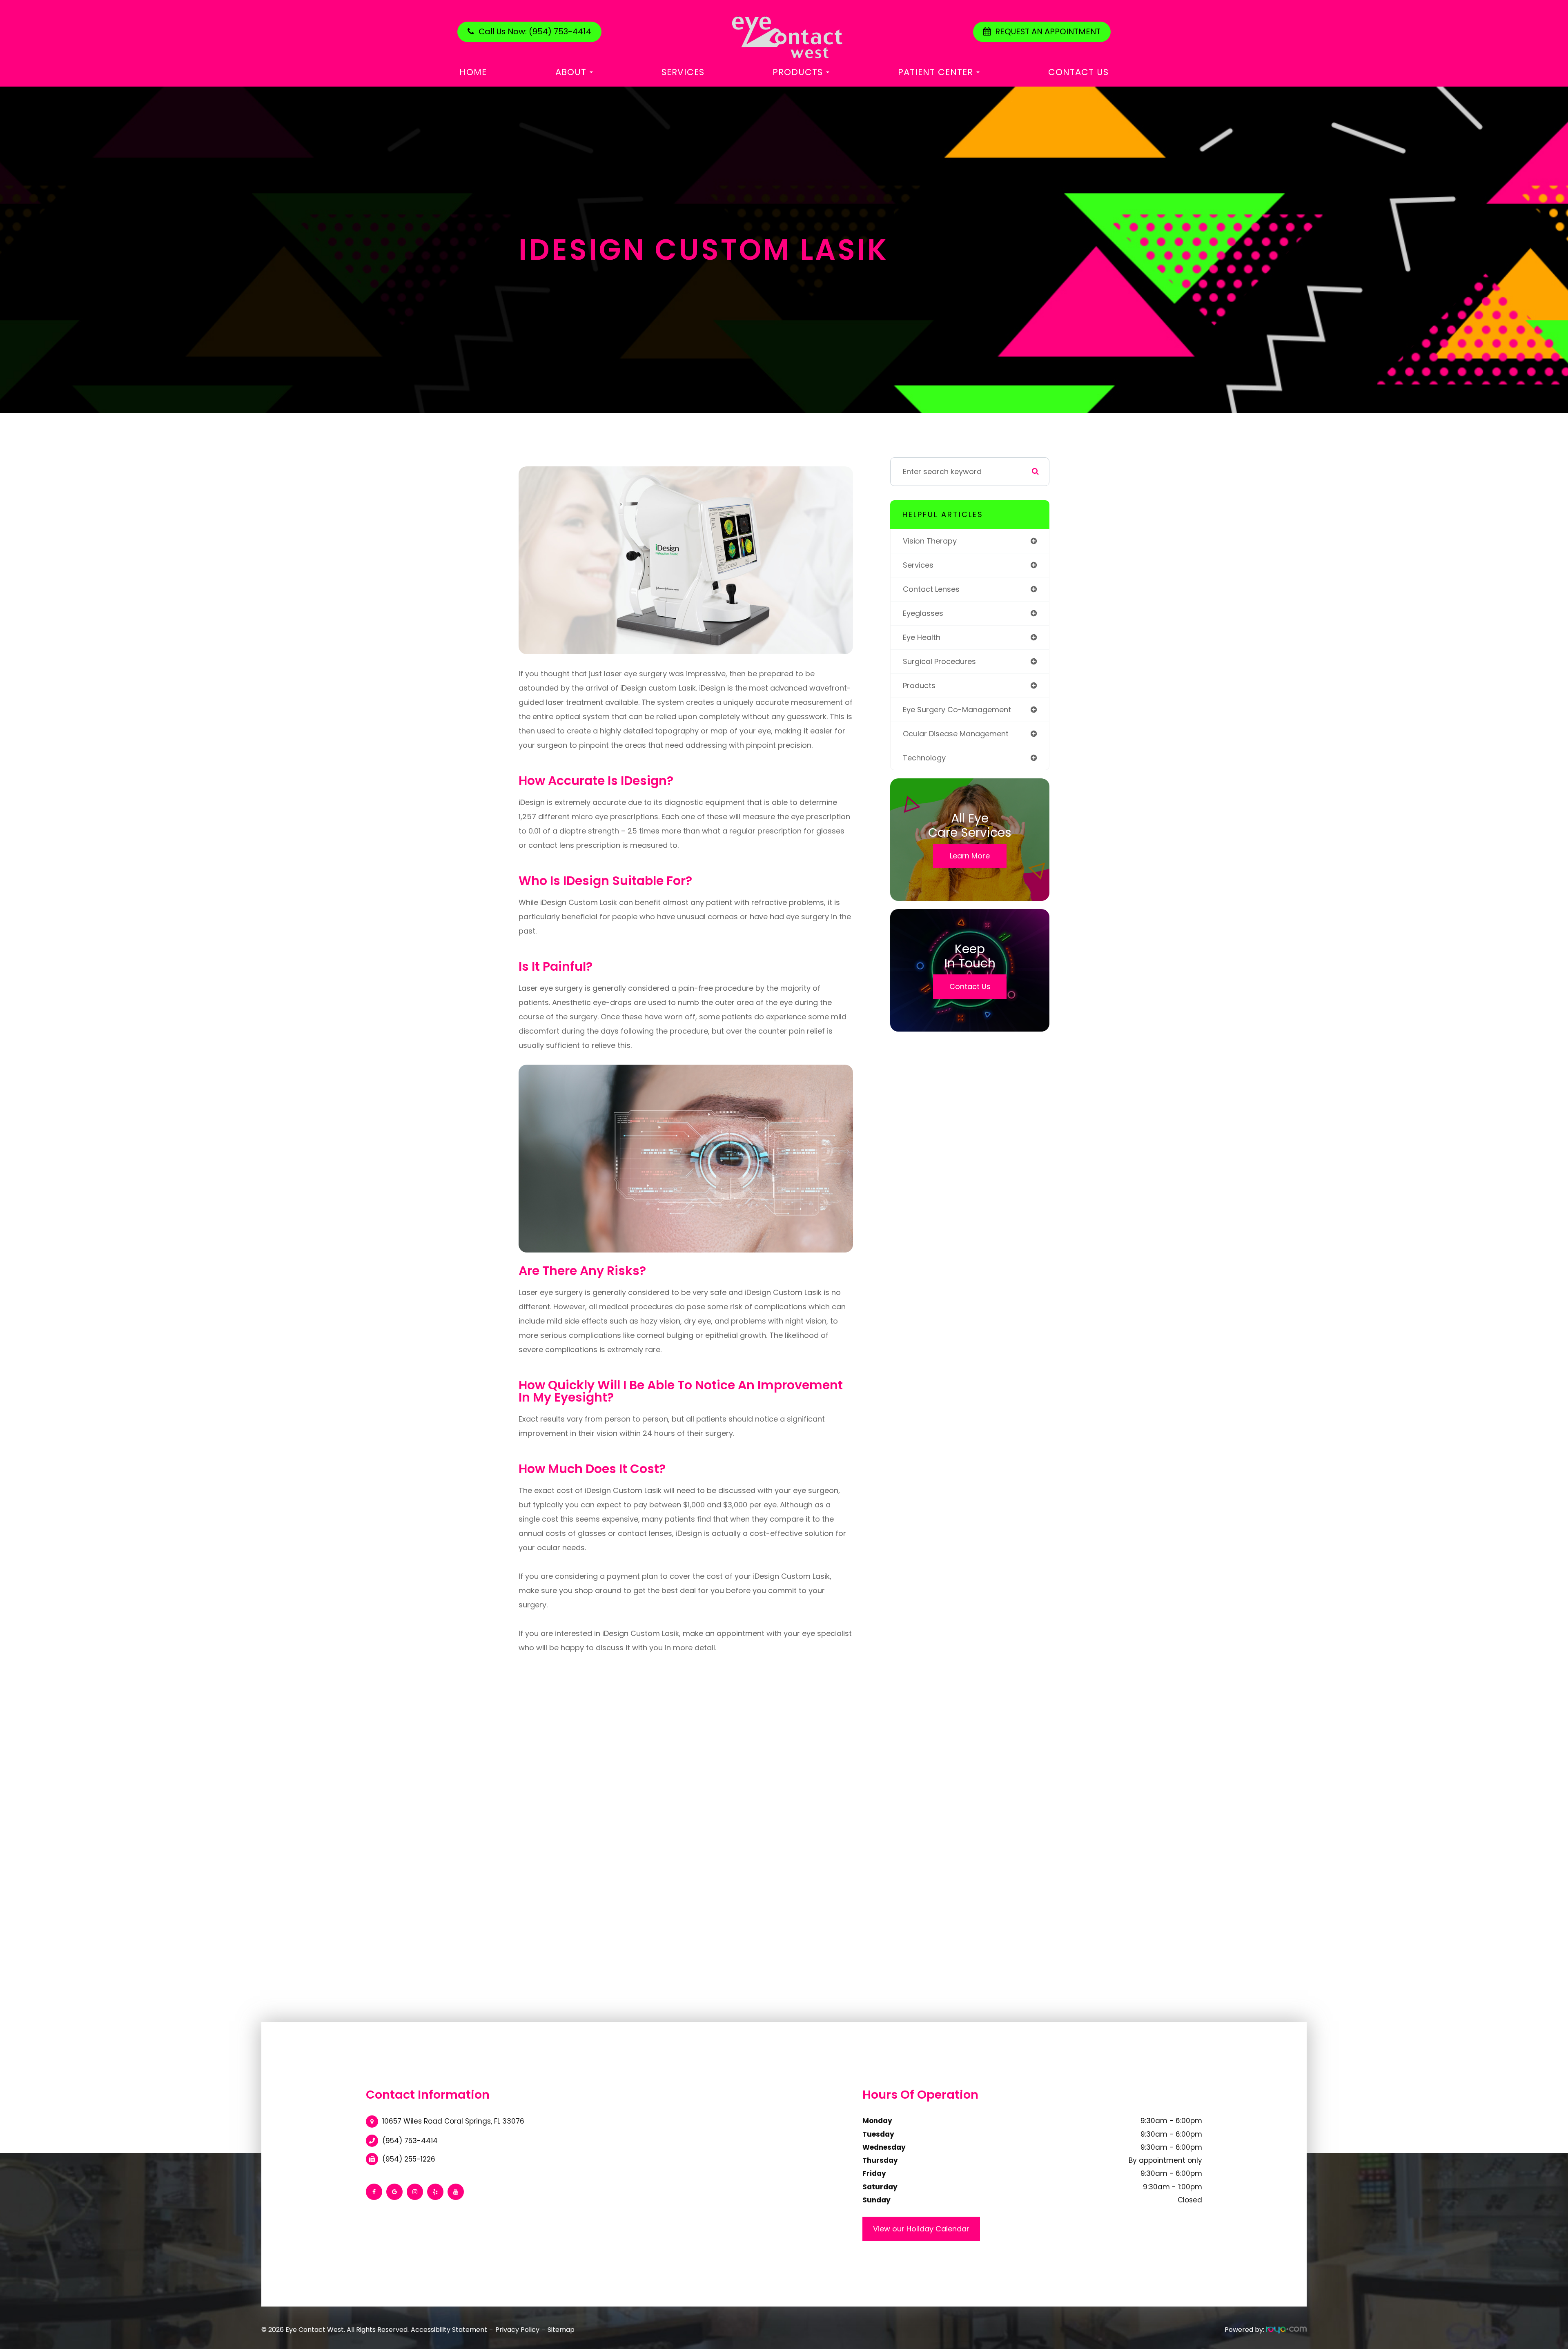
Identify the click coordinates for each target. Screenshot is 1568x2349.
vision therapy (930, 541)
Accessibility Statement (449, 2330)
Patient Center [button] (935, 72)
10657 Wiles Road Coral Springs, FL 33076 (453, 2121)
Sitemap (561, 2330)
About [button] (571, 72)
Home (473, 72)
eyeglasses (923, 613)
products (919, 685)
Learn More (970, 856)
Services (683, 72)
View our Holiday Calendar (921, 2229)
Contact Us (1078, 72)
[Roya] (1286, 2330)
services (918, 565)
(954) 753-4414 (410, 2141)
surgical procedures (939, 661)
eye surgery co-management (957, 710)
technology (924, 758)
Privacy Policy (517, 2330)
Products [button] (798, 72)
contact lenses (931, 589)
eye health (922, 637)
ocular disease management (956, 734)
